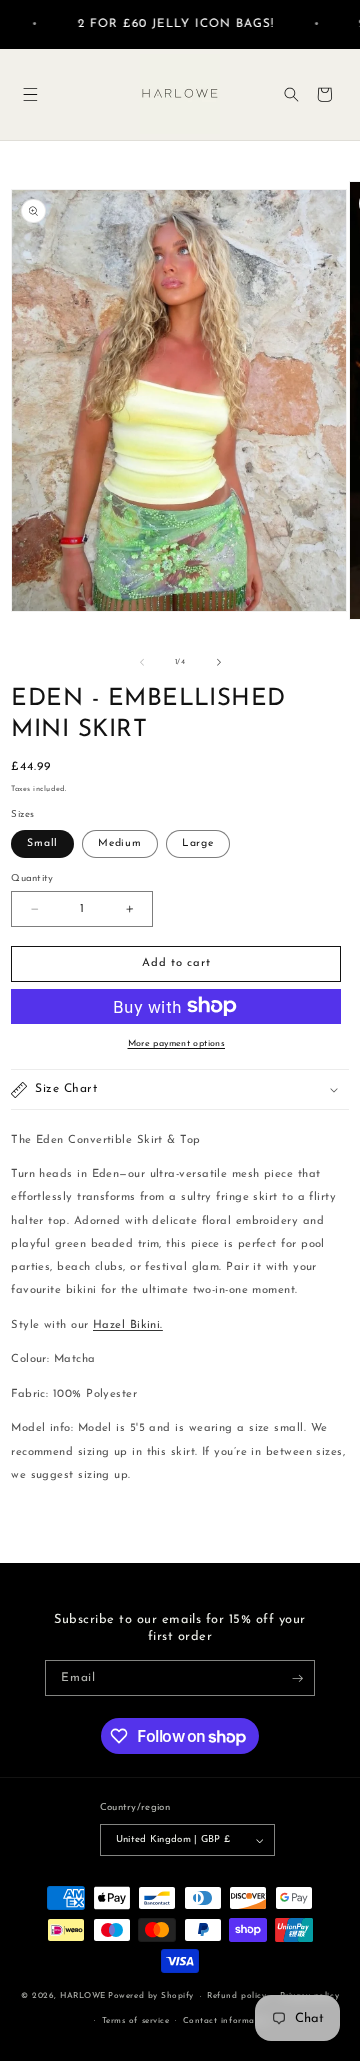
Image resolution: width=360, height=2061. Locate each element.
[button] (30, 94)
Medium (120, 843)
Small (42, 843)
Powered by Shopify (150, 1997)
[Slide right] (219, 662)
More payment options (177, 1043)
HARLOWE (83, 1997)
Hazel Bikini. (128, 1325)
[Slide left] (142, 662)
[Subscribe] (297, 1678)
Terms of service (135, 2021)
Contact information (227, 2021)
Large (198, 843)
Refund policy (236, 1996)
